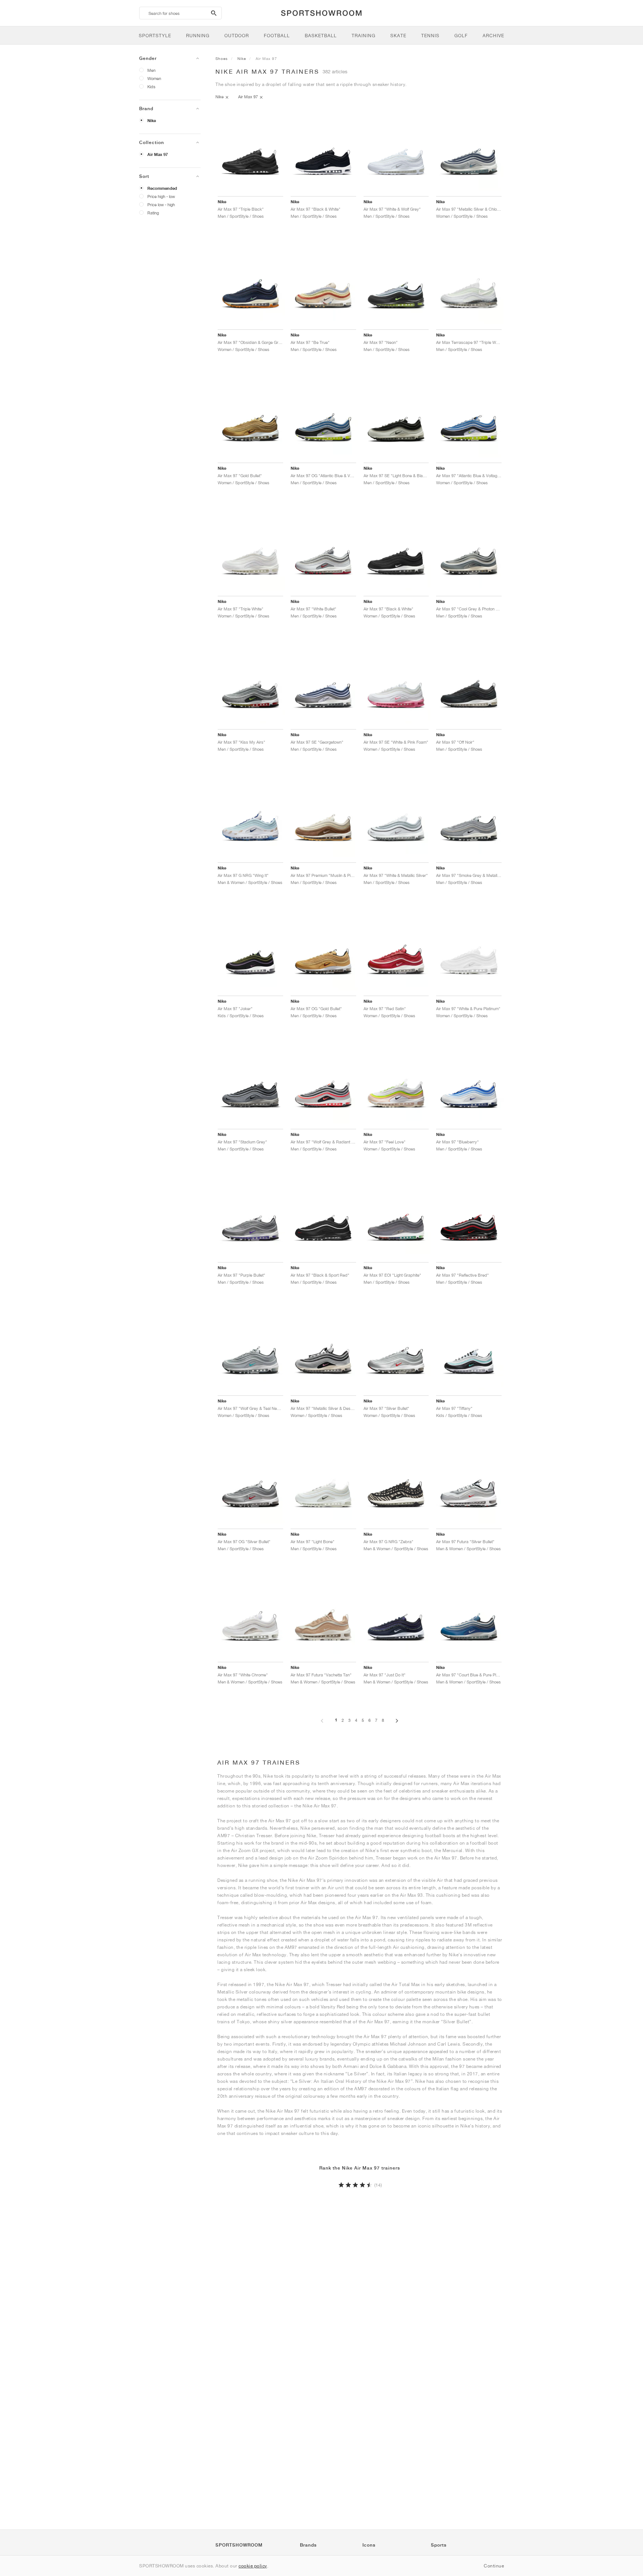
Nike (152, 121)
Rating (153, 213)
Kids (151, 87)
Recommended (162, 188)
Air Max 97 (158, 154)
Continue (494, 2566)
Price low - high (161, 205)
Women (154, 78)
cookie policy (253, 2566)
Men (151, 70)
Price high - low (161, 196)
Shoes (222, 58)
